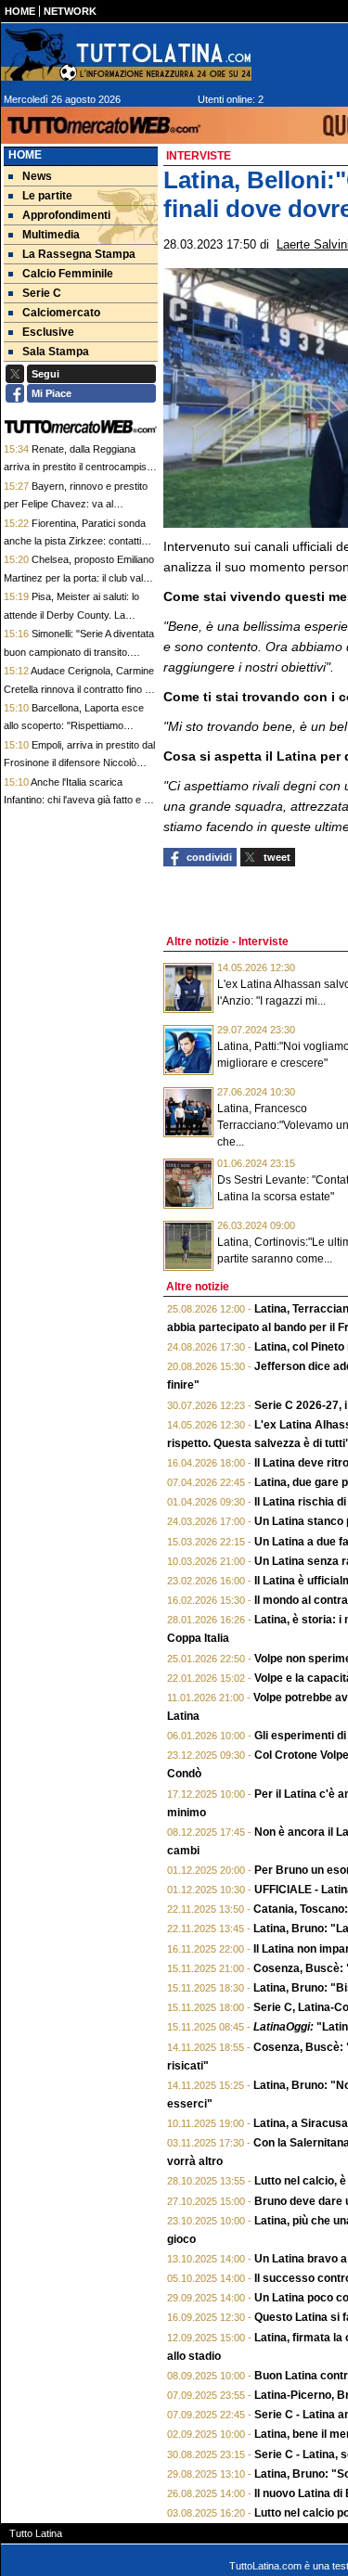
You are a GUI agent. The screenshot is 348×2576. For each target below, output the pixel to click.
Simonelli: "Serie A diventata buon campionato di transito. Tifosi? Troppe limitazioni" (79, 652)
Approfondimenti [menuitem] (66, 215)
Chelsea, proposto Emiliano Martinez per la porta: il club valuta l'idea (80, 577)
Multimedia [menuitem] (51, 235)
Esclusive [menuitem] (48, 332)
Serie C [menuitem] (42, 293)
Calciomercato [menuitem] (61, 313)
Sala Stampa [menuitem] (56, 352)
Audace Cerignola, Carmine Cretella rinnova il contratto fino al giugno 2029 (79, 689)
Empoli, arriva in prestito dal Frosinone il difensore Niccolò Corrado (79, 763)
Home (25, 155)
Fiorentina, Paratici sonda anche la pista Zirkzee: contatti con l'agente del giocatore (75, 541)
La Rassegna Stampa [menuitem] (79, 254)
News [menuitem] (37, 176)
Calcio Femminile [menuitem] (68, 274)
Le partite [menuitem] (47, 196)
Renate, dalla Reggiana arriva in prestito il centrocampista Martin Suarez (79, 467)
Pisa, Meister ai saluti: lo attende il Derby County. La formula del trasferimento (71, 615)
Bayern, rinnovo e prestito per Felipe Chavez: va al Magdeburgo (76, 504)
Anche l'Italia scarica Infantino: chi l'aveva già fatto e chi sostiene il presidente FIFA (80, 800)
